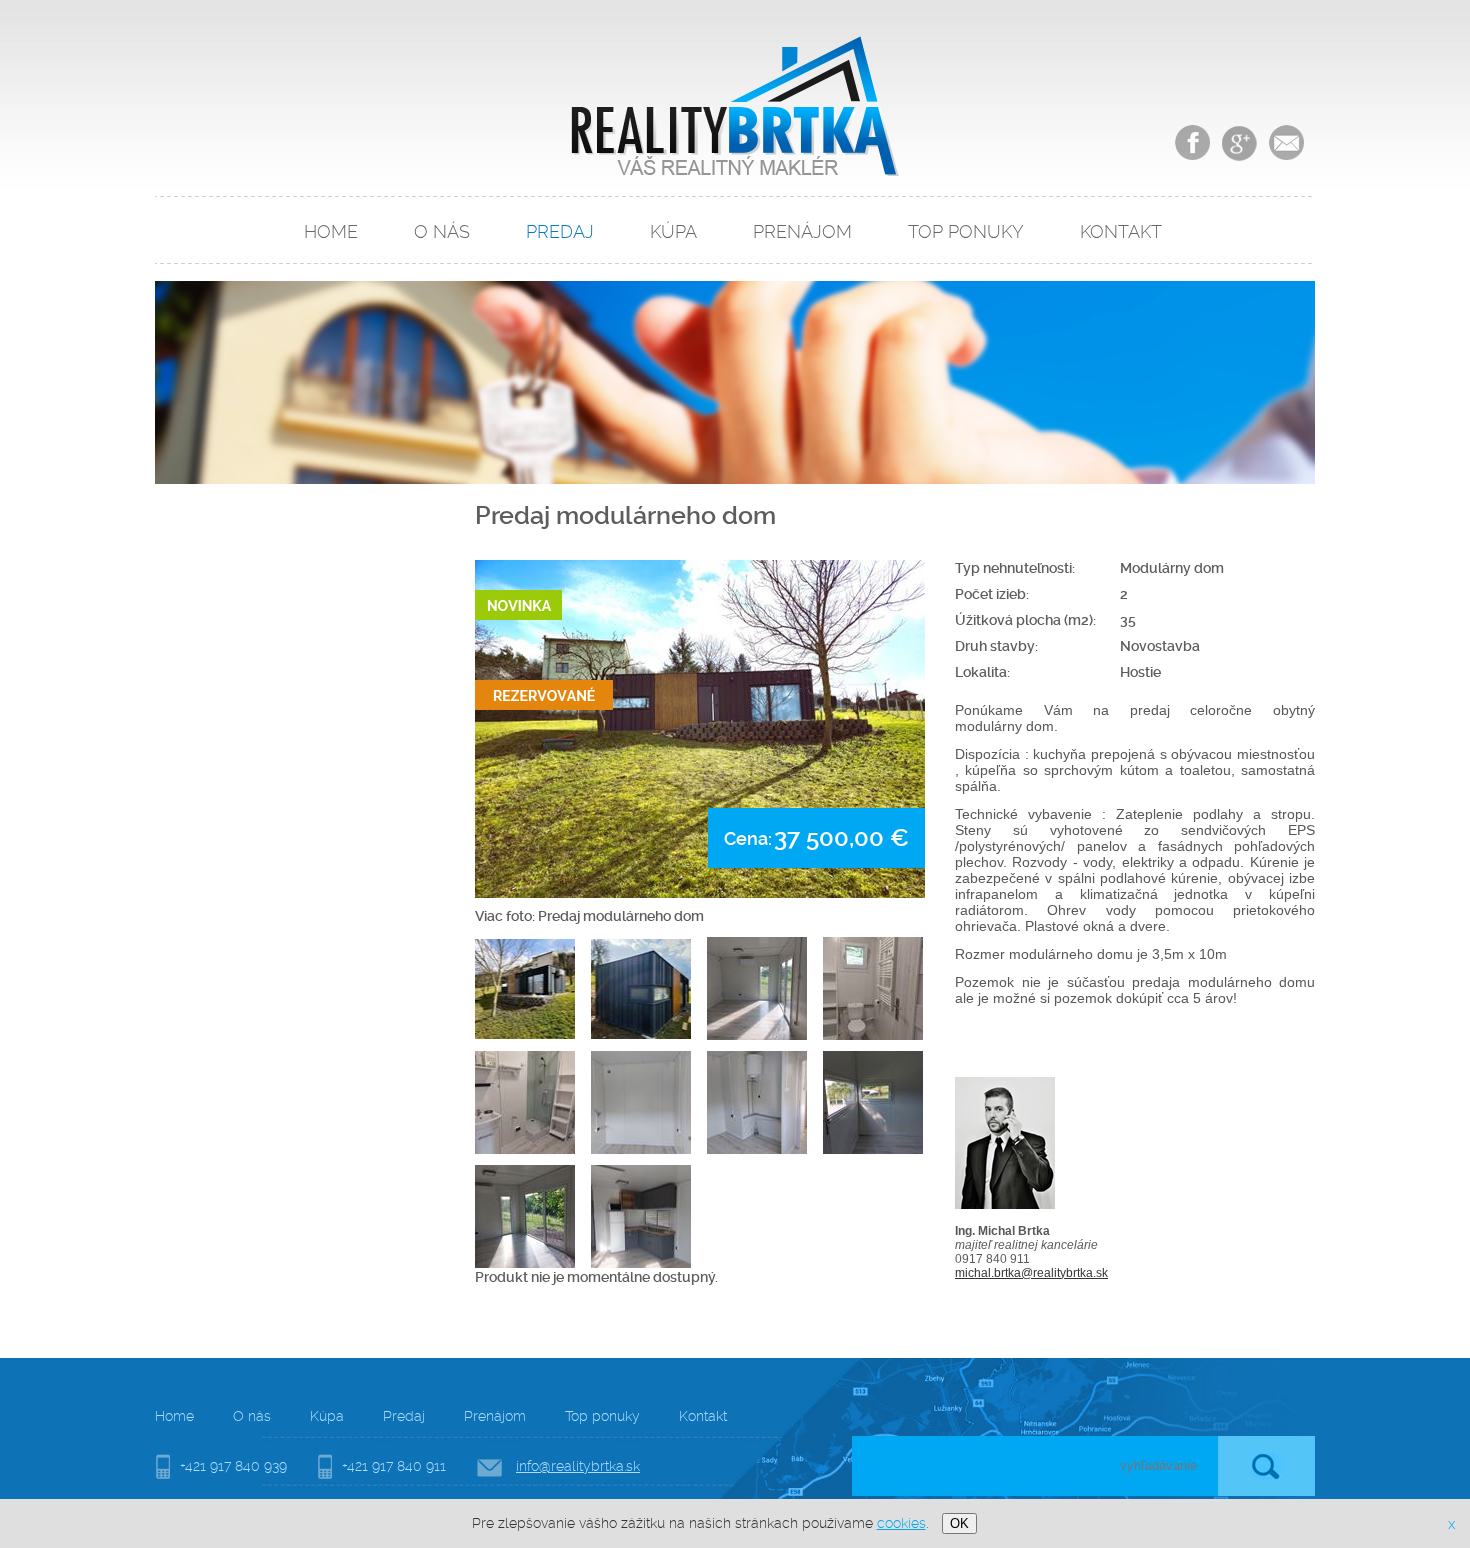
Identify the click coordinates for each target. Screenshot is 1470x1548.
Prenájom (802, 231)
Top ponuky (966, 231)
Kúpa (673, 231)
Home (331, 231)
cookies (901, 1523)
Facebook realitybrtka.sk (1192, 142)
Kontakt (1121, 231)
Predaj (560, 231)
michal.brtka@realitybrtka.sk (1031, 1273)
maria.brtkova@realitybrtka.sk (1286, 142)
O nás (442, 231)
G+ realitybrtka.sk (1239, 142)
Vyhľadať (1266, 1466)
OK (959, 1523)
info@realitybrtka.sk (578, 1466)
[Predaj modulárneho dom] (700, 729)
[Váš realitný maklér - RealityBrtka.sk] (733, 171)
